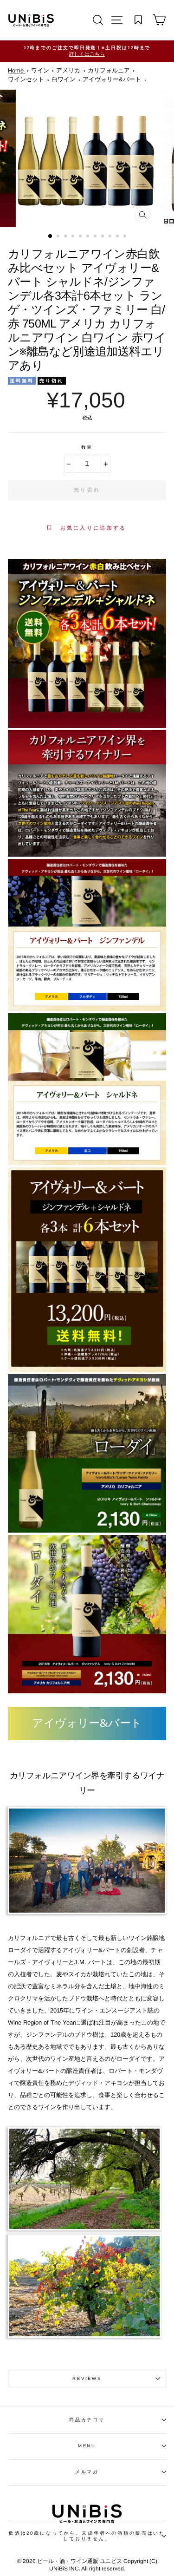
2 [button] (59, 237)
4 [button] (74, 237)
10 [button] (118, 237)
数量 (87, 447)
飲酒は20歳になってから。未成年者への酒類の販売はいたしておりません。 (87, 2536)
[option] (87, 51)
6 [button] (89, 237)
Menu (87, 2446)
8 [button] (103, 237)
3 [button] (66, 237)
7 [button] (96, 237)
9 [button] (111, 237)
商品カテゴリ (87, 2420)
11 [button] (126, 237)
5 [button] (81, 237)
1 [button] (51, 236)
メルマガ (87, 2472)
